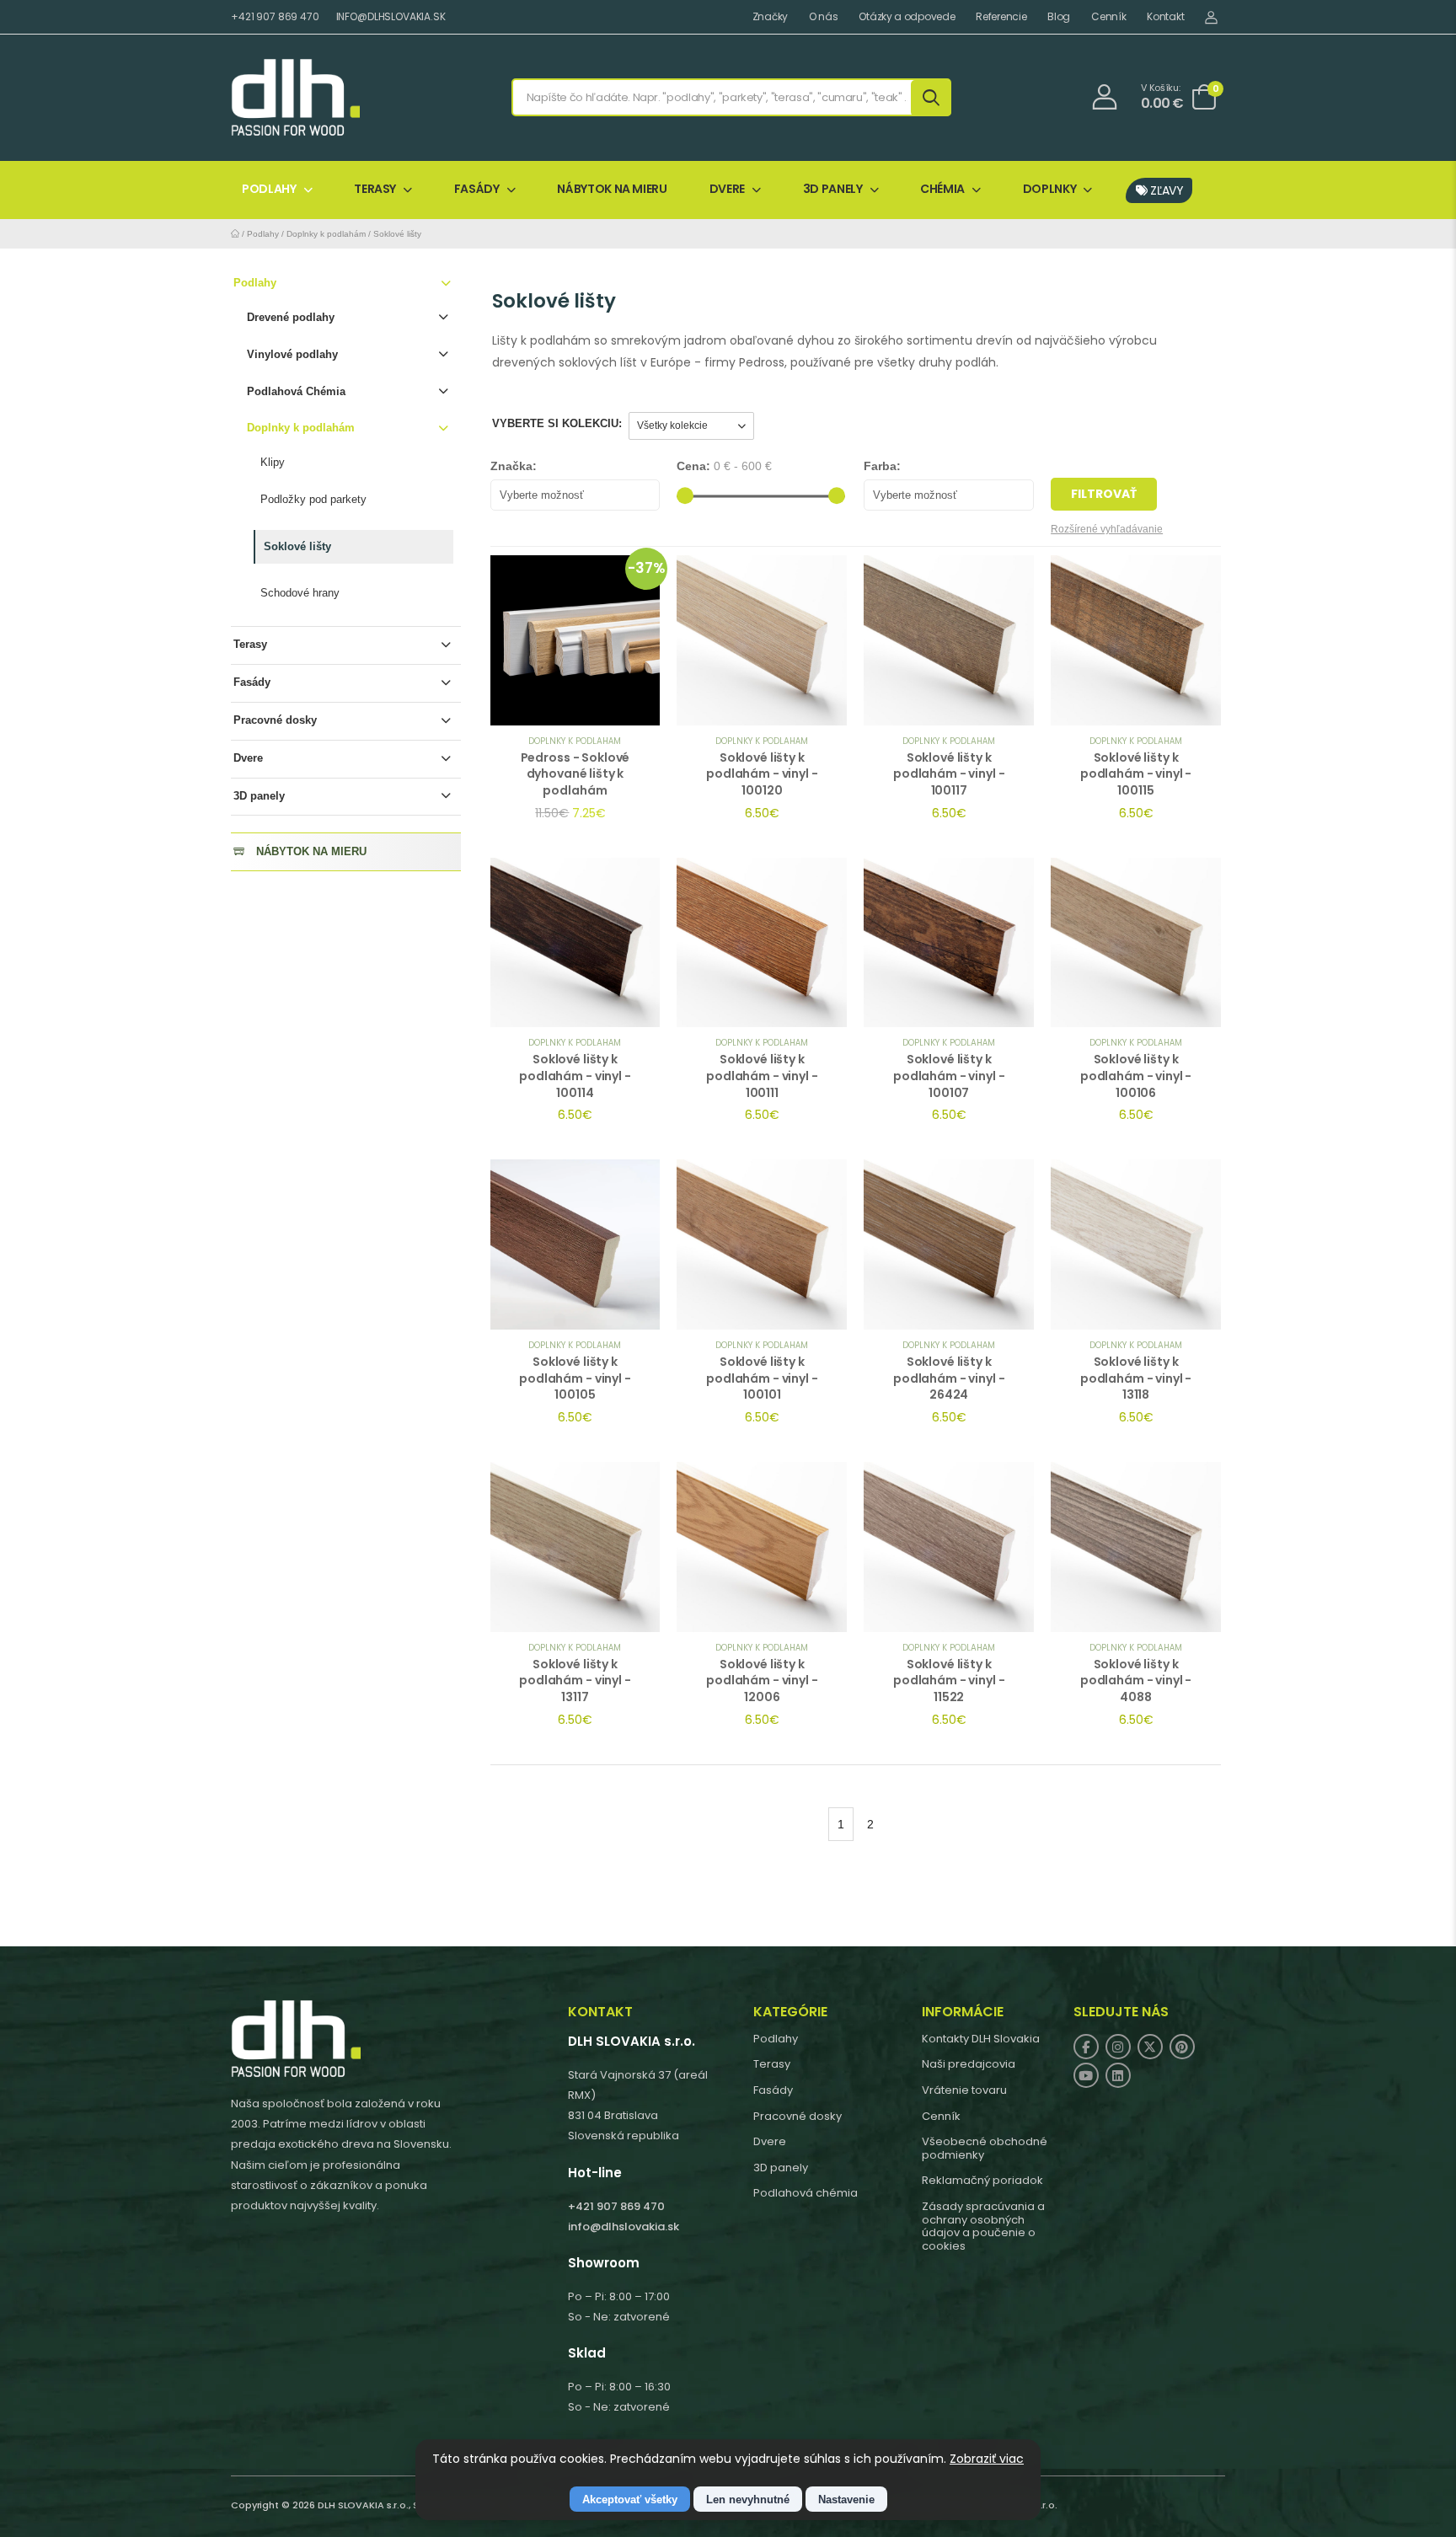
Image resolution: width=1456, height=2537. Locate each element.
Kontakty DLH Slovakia (981, 2039)
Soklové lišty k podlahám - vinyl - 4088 (1136, 1681)
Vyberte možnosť (542, 495)
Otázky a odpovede (907, 17)
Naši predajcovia (969, 2064)
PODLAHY (269, 189)
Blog (1059, 17)
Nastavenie (846, 2500)
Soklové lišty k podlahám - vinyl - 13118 (1136, 1378)
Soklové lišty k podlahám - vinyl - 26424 (949, 1378)
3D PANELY (833, 189)
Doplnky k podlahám (326, 234)
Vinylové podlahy (292, 354)
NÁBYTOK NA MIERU (612, 189)
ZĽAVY (1166, 190)
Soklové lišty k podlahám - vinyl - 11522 (949, 1681)
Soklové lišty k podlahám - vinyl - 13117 (575, 1681)
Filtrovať (1104, 494)
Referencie (1001, 17)
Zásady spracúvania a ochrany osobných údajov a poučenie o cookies (983, 2226)
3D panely (259, 796)
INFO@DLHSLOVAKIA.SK (391, 16)
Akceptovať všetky (630, 2500)
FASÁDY (477, 189)
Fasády (252, 682)
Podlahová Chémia (296, 391)
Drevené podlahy (291, 317)
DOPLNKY (1050, 189)
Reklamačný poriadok (982, 2180)
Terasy (250, 644)
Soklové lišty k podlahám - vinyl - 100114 (575, 1076)
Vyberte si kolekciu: (557, 423)
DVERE (727, 189)
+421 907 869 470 (275, 16)
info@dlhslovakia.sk (624, 2227)
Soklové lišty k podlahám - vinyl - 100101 (762, 1378)
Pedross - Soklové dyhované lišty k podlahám (575, 774)
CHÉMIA (942, 189)
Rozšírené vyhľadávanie (1107, 529)
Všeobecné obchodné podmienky (985, 2148)
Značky (770, 17)
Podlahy (263, 234)
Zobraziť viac (987, 2459)
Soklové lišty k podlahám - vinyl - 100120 (762, 774)
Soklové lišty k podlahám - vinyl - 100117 (949, 774)
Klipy (273, 462)
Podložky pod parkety (313, 499)
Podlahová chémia (806, 2193)
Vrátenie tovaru (964, 2090)
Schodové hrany (300, 593)
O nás (824, 17)
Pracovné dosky (275, 720)
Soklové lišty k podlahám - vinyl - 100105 (575, 1378)
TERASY (375, 189)
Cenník (1108, 17)
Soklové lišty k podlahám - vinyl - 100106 (1136, 1076)
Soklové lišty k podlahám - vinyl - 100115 (1136, 774)
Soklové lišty (397, 234)
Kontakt (1165, 17)
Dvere (248, 758)
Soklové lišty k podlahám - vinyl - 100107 (949, 1076)
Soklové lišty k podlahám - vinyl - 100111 (762, 1076)
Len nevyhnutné (748, 2500)
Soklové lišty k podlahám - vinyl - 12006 (762, 1681)
